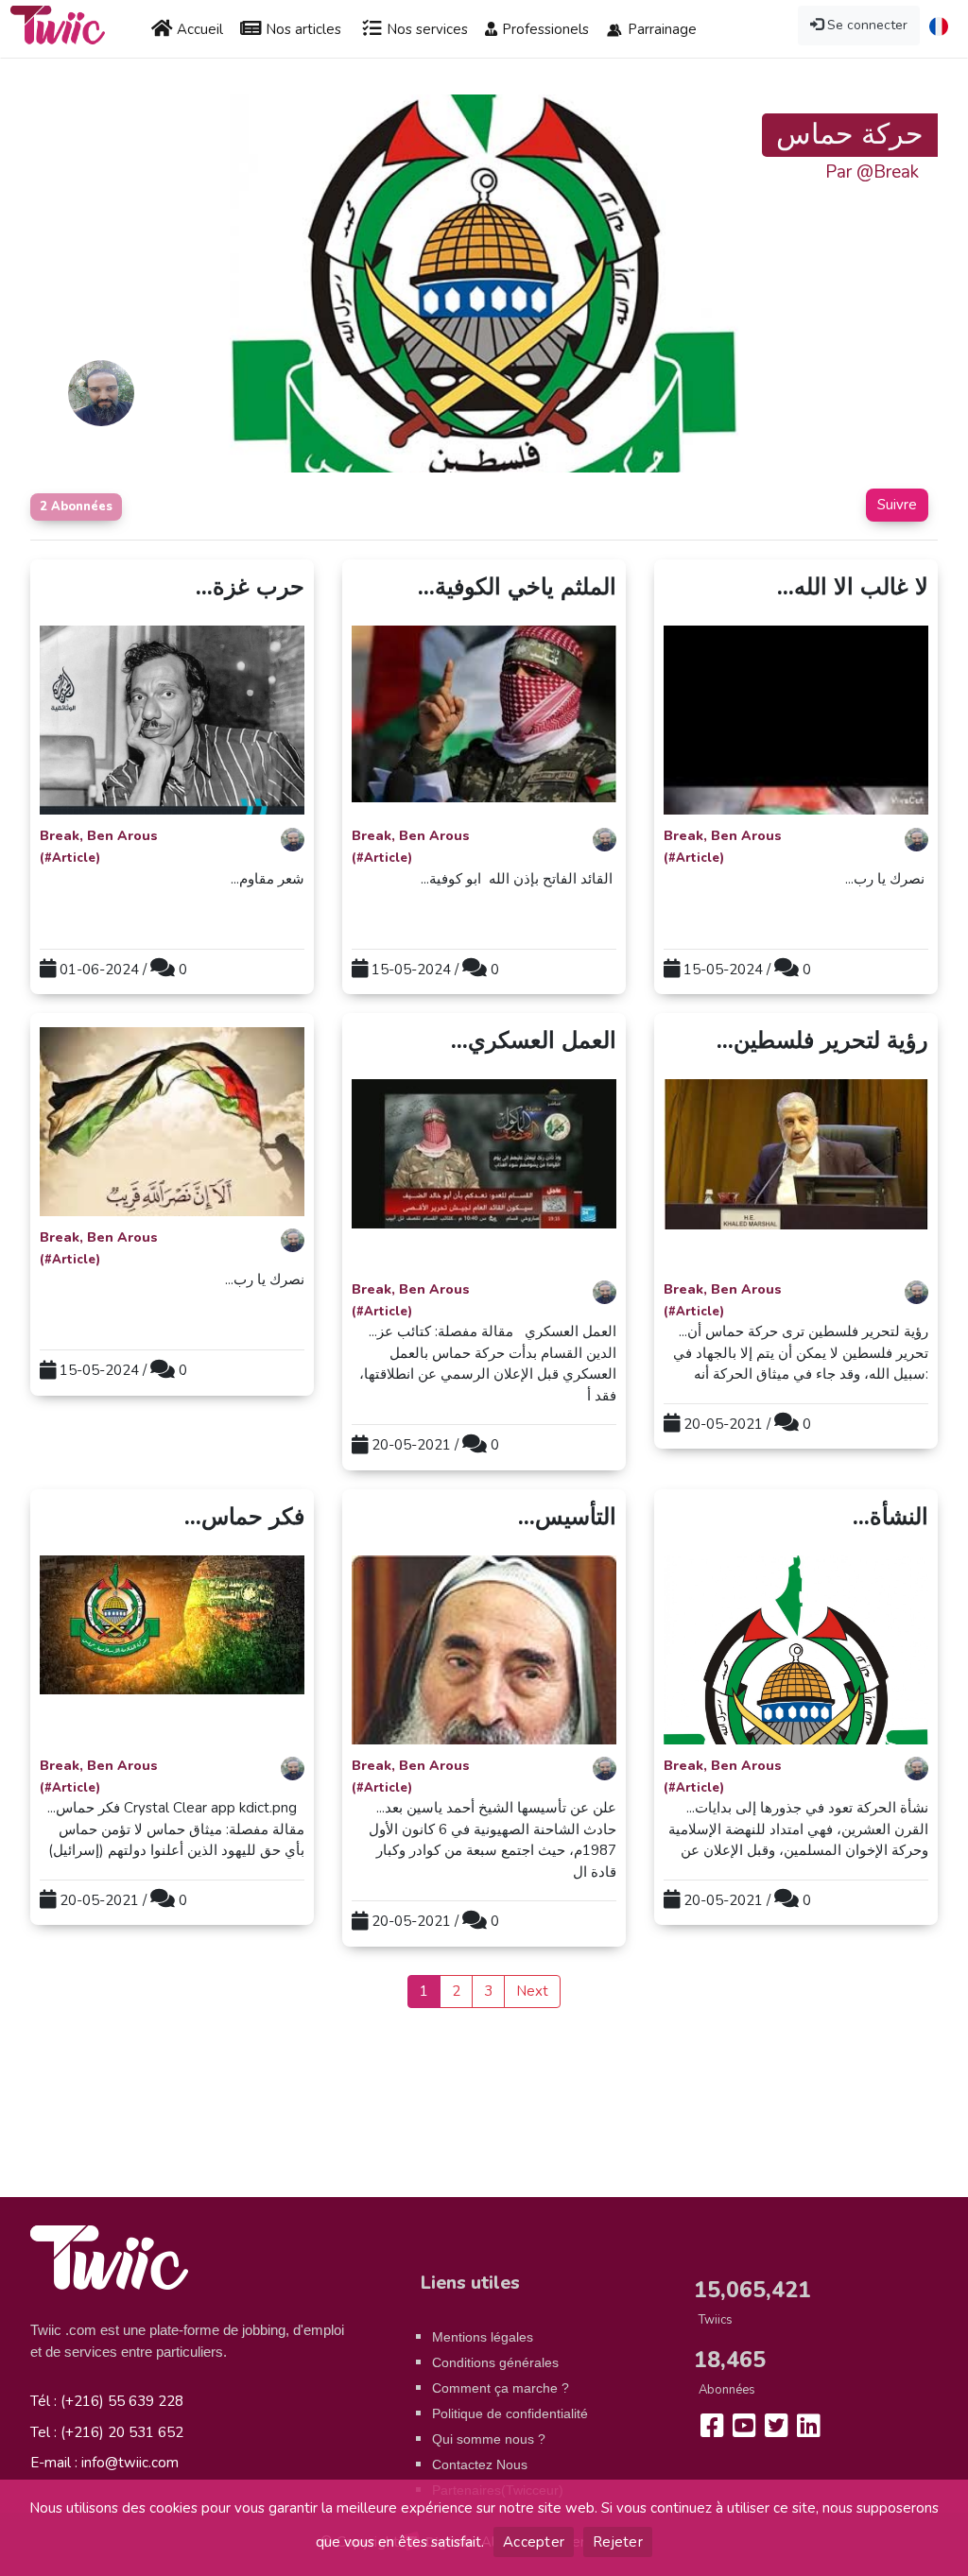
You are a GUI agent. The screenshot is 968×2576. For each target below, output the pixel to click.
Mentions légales (483, 2337)
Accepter (534, 2542)
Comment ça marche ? (501, 2388)
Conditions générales (495, 2362)
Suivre (897, 505)
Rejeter (618, 2542)
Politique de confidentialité (510, 2413)
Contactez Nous (480, 2464)
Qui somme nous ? (489, 2439)
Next (532, 1991)
